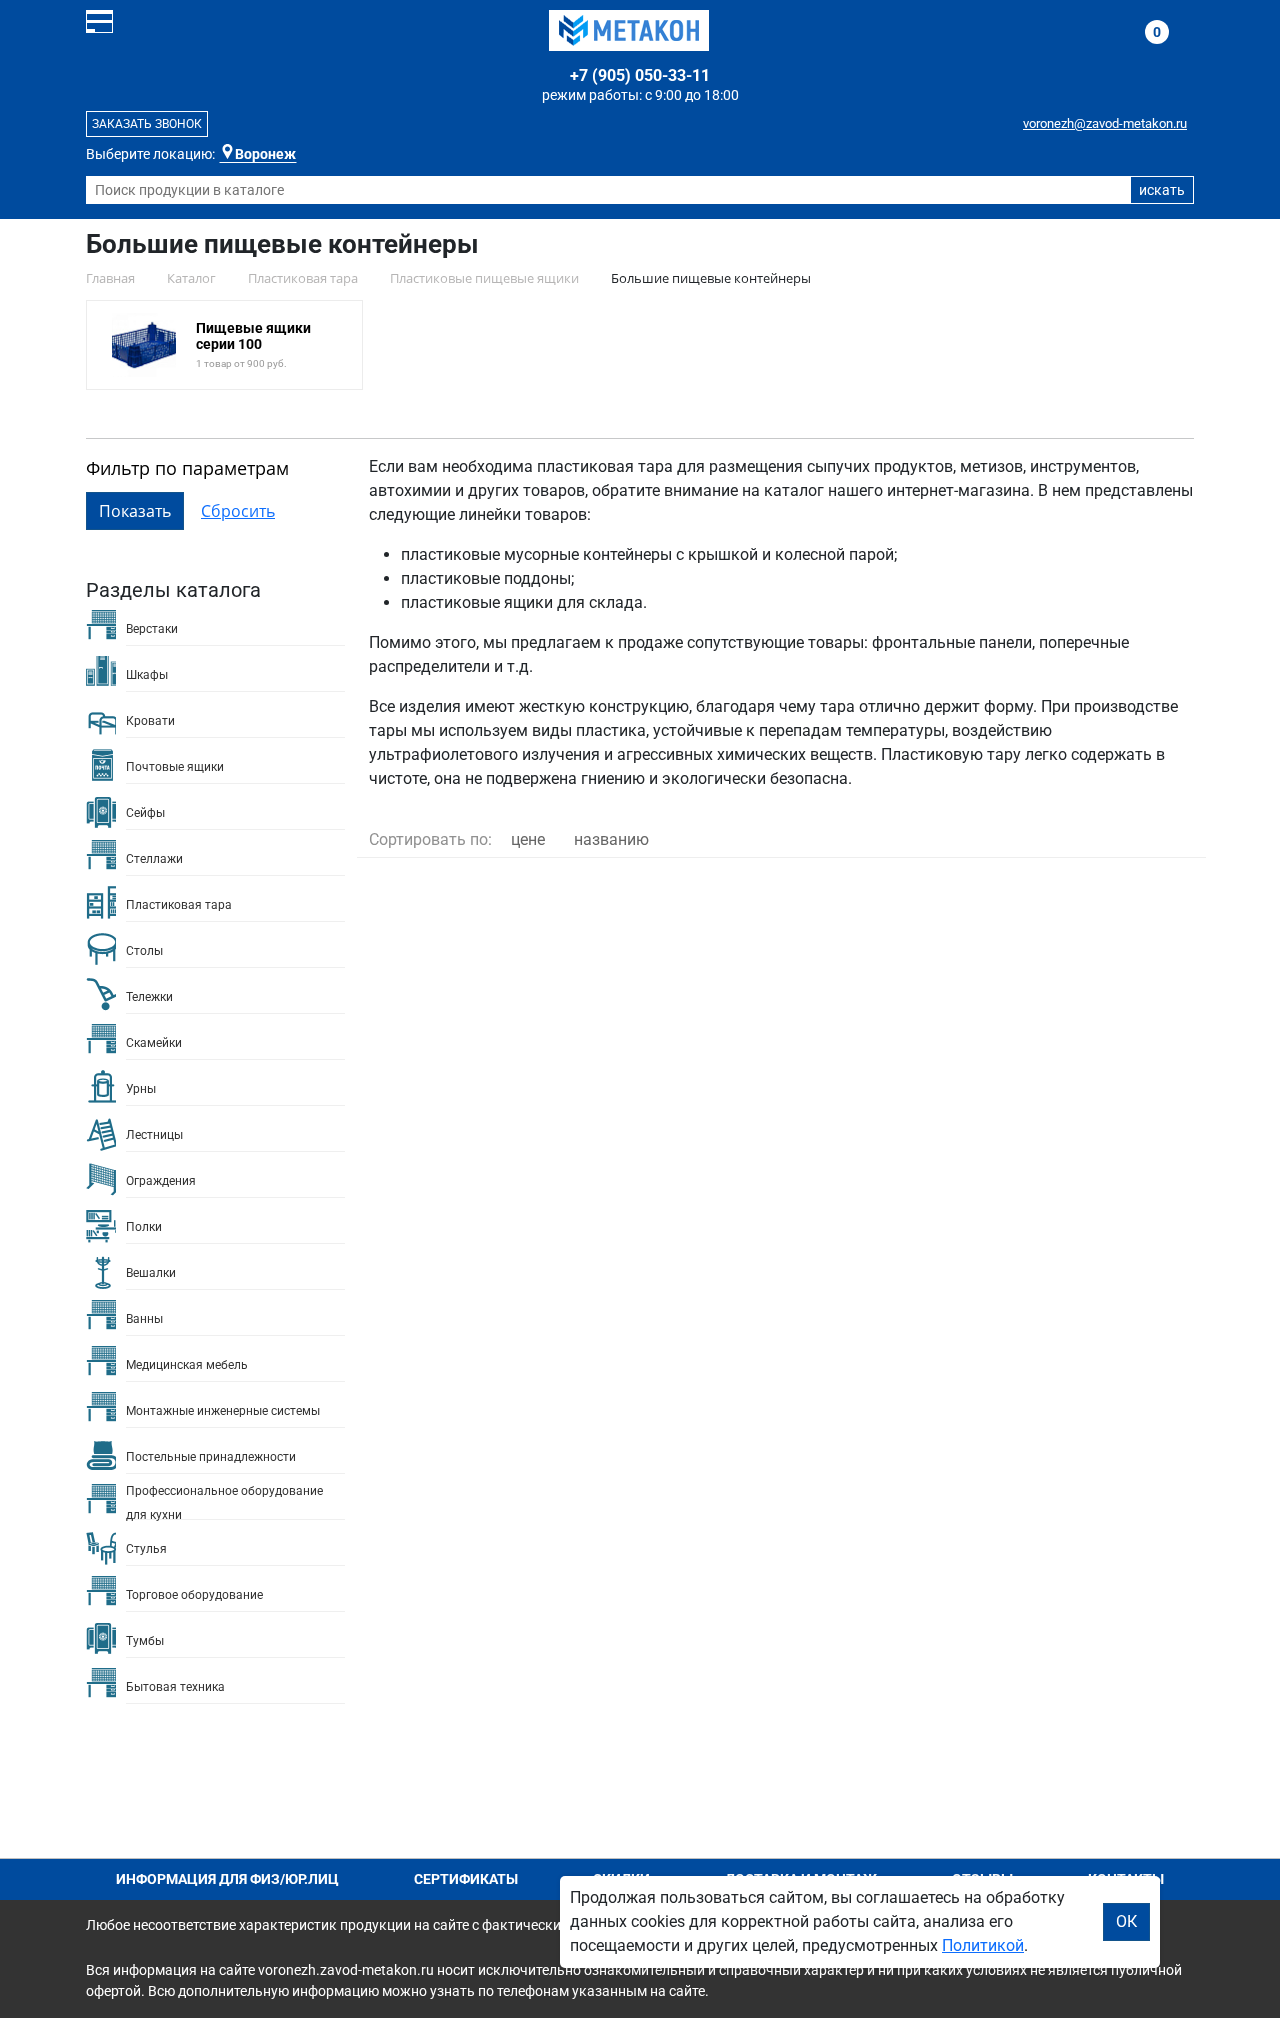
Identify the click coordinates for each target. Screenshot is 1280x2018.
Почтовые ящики (175, 767)
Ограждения (161, 1181)
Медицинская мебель (187, 1365)
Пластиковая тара (179, 905)
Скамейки (154, 1043)
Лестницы (154, 1135)
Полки (144, 1227)
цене (528, 839)
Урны (141, 1089)
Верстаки (152, 629)
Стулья (146, 1549)
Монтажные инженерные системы (223, 1411)
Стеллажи (154, 859)
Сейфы (145, 813)
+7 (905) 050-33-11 (640, 75)
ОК (1126, 1921)
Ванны (144, 1319)
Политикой (983, 1945)
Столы (144, 951)
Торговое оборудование (194, 1595)
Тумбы (145, 1641)
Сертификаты (466, 1879)
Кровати (150, 721)
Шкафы (147, 675)
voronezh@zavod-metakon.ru (1105, 123)
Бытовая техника (175, 1687)
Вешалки (151, 1273)
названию (611, 839)
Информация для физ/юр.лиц (227, 1879)
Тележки (149, 997)
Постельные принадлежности (211, 1457)
